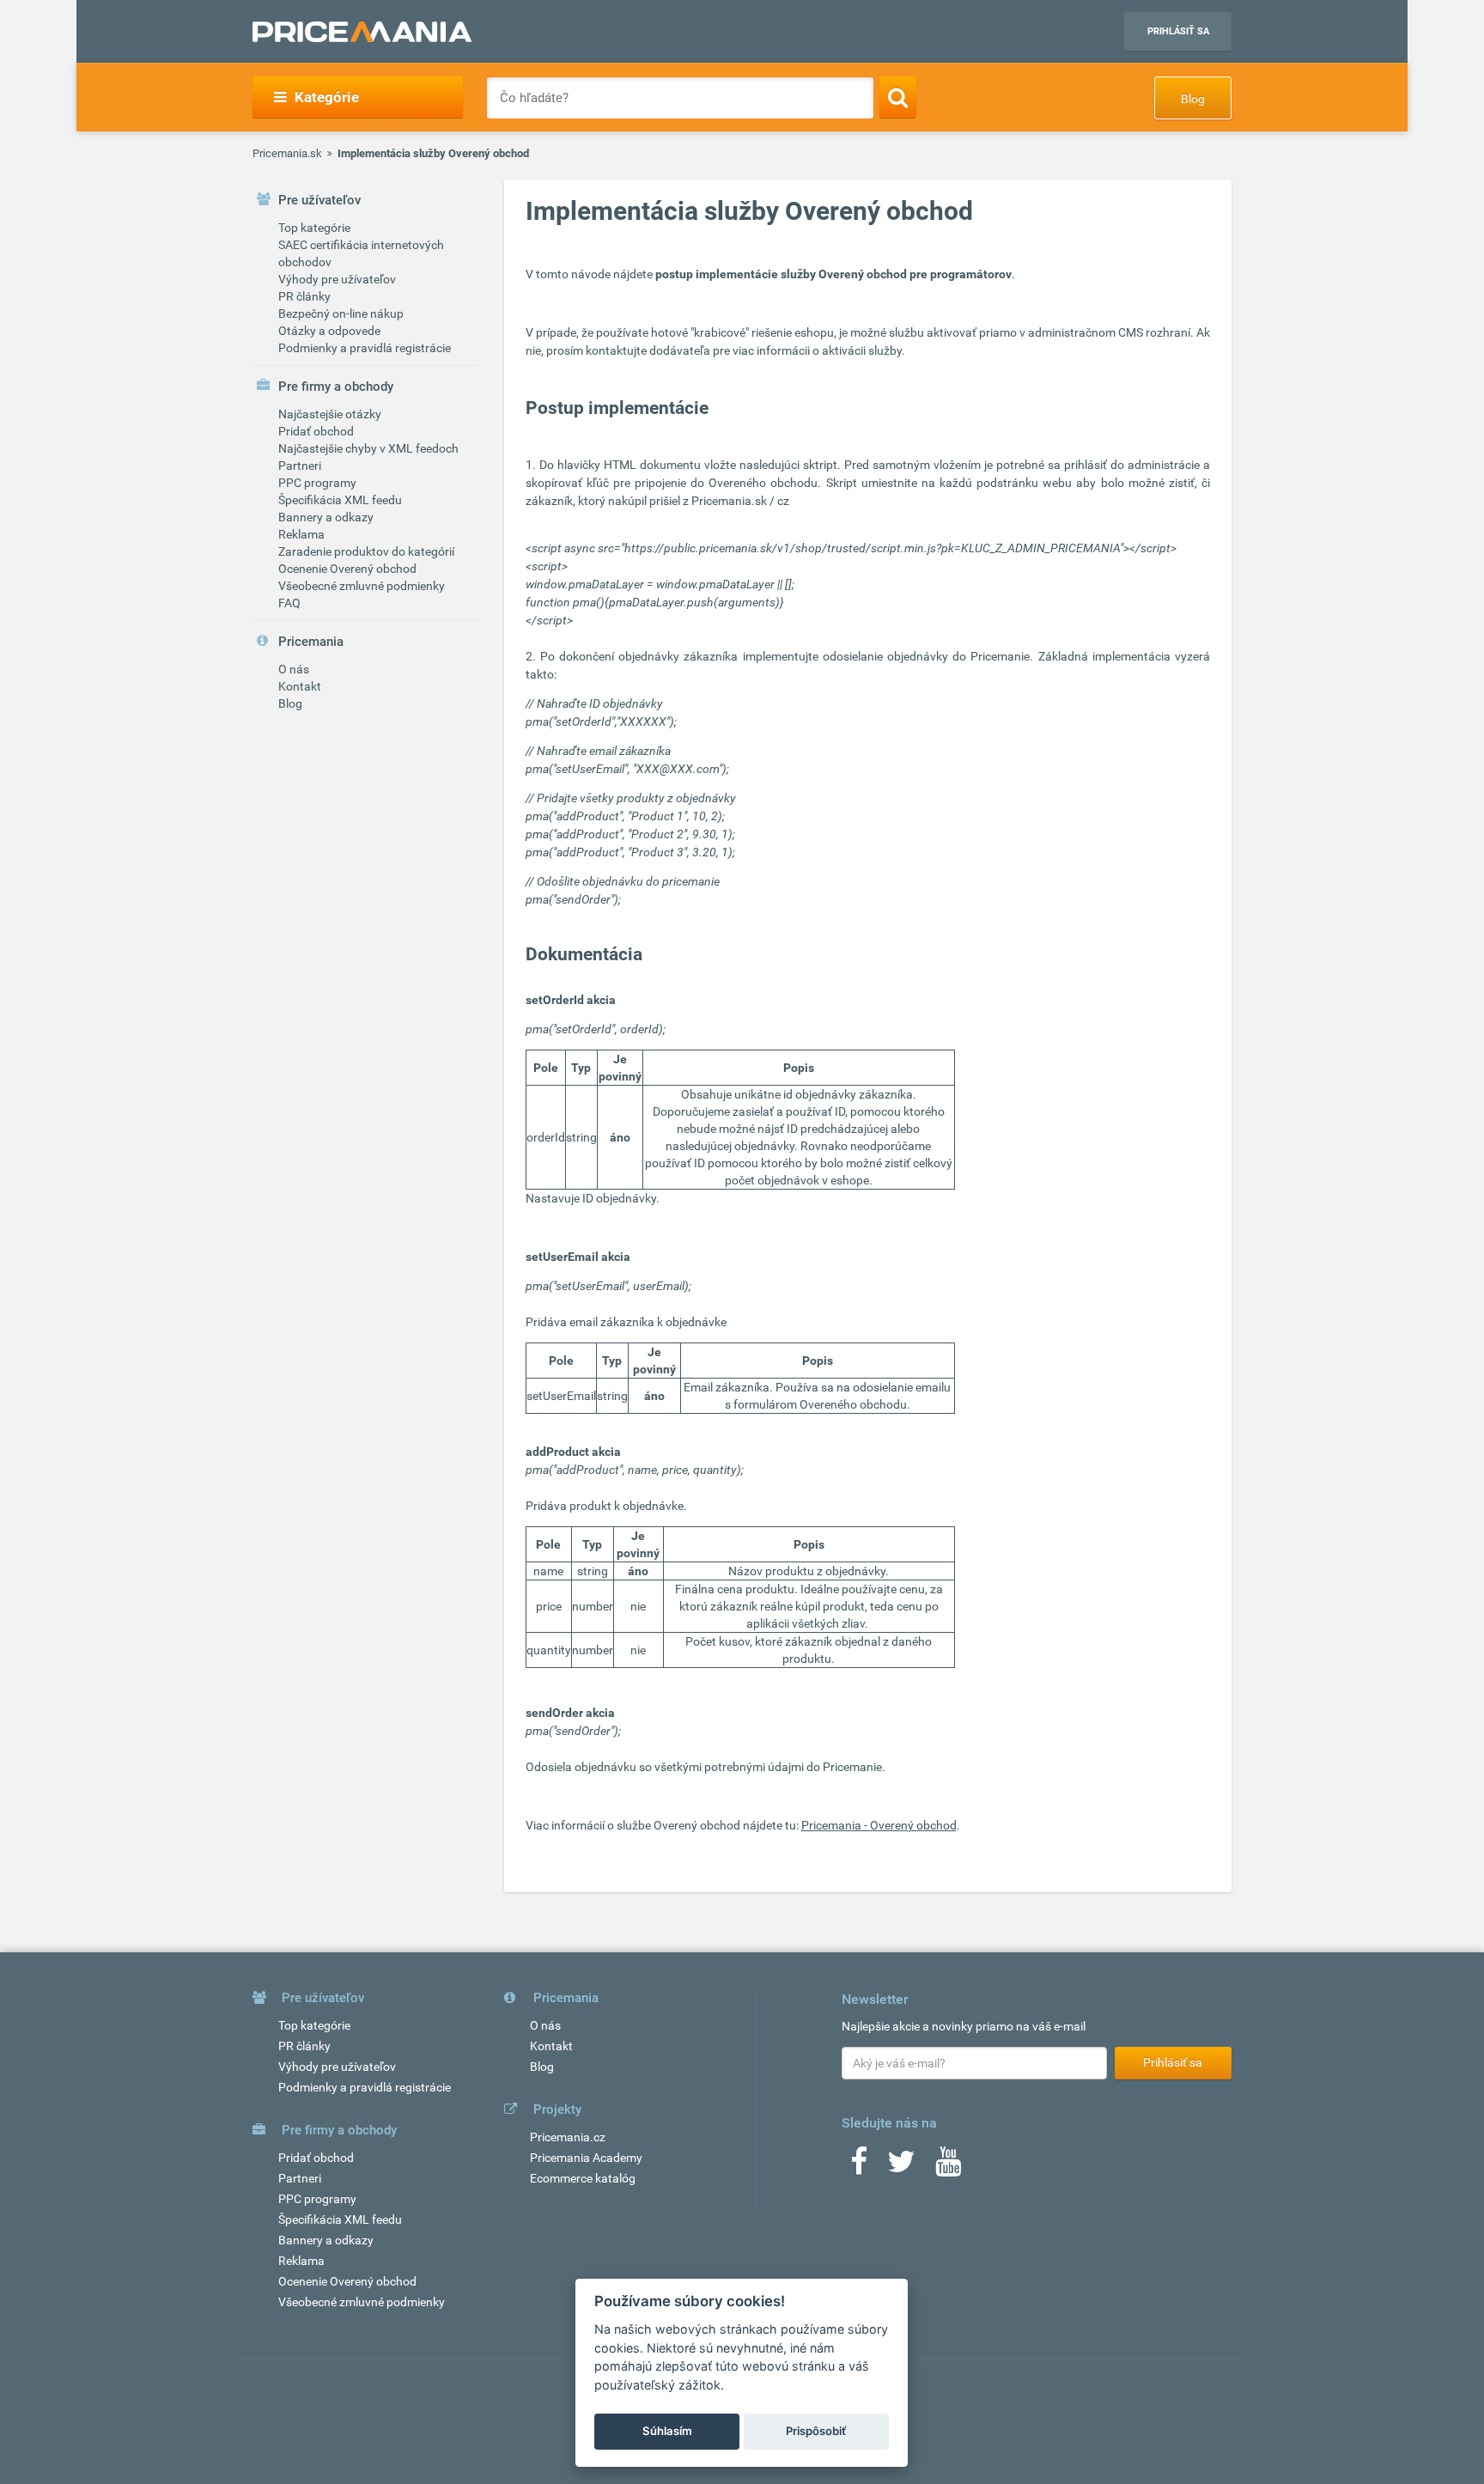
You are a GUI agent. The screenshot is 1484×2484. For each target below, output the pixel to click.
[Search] (898, 97)
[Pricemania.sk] (362, 32)
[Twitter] (901, 2167)
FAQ (289, 603)
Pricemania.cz (568, 2137)
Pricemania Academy (586, 2158)
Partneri (300, 466)
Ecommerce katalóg (583, 2178)
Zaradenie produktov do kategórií (366, 551)
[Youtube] (948, 2167)
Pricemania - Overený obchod (879, 1825)
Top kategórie (314, 228)
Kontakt (300, 686)
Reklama (301, 534)
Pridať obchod (316, 431)
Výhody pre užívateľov (337, 279)
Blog (1193, 99)
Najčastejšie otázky (330, 414)
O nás (294, 669)
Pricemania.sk (287, 153)
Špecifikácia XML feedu (340, 500)
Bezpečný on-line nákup (341, 314)
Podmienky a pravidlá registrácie (365, 348)
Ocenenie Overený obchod (347, 569)
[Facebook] (859, 2167)
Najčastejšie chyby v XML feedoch (368, 448)
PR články (304, 296)
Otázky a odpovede (329, 331)
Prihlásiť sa (1178, 31)
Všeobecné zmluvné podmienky (362, 586)
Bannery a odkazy (326, 517)
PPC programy (317, 483)
